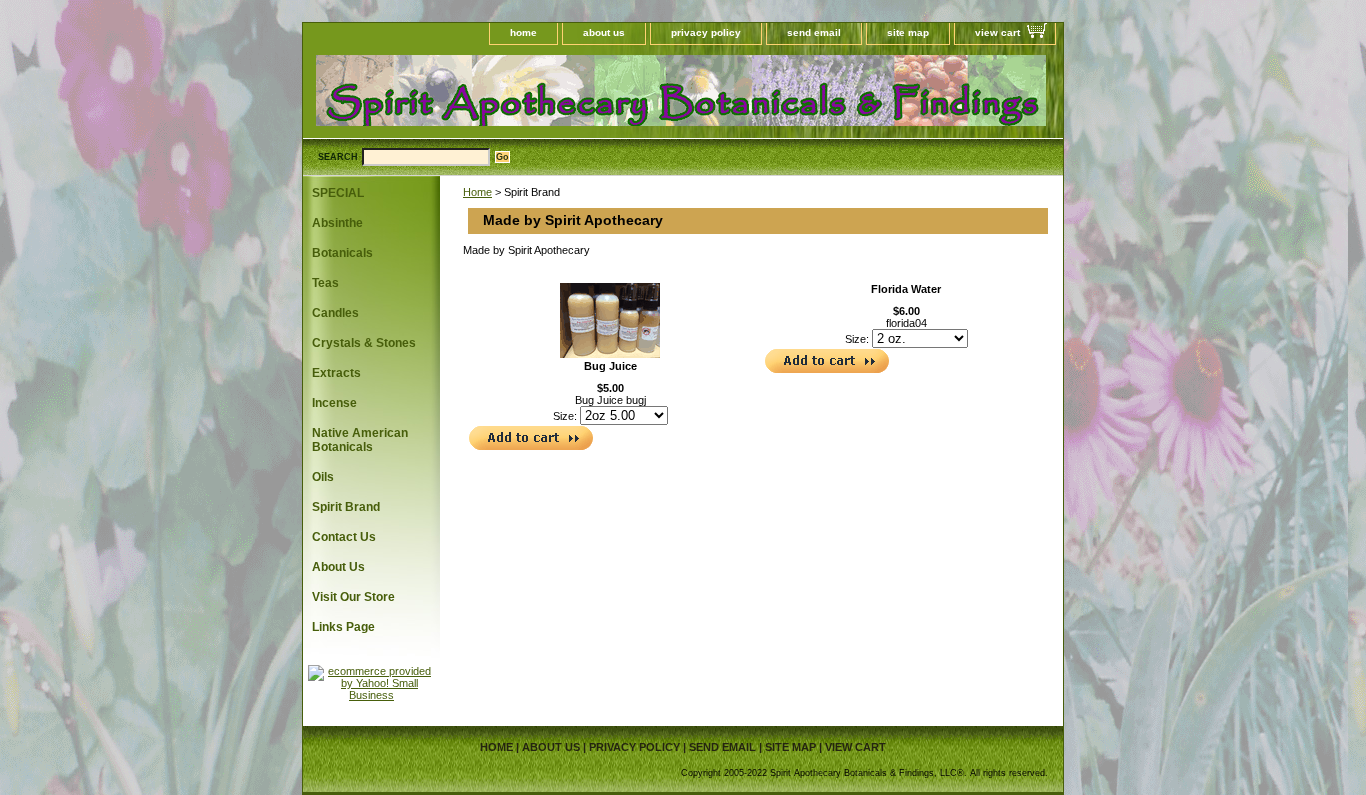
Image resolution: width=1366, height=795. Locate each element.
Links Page (343, 627)
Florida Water (906, 289)
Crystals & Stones (364, 343)
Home (477, 192)
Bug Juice (610, 366)
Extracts (336, 373)
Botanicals (342, 253)
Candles (335, 313)
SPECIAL (338, 193)
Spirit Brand (346, 507)
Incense (334, 403)
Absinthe (337, 223)
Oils (323, 477)
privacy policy (706, 32)
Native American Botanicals (360, 440)
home (523, 32)
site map (908, 32)
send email (814, 32)
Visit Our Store (353, 597)
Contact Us (344, 537)
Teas (325, 283)
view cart (997, 32)
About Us (338, 567)
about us (604, 32)
